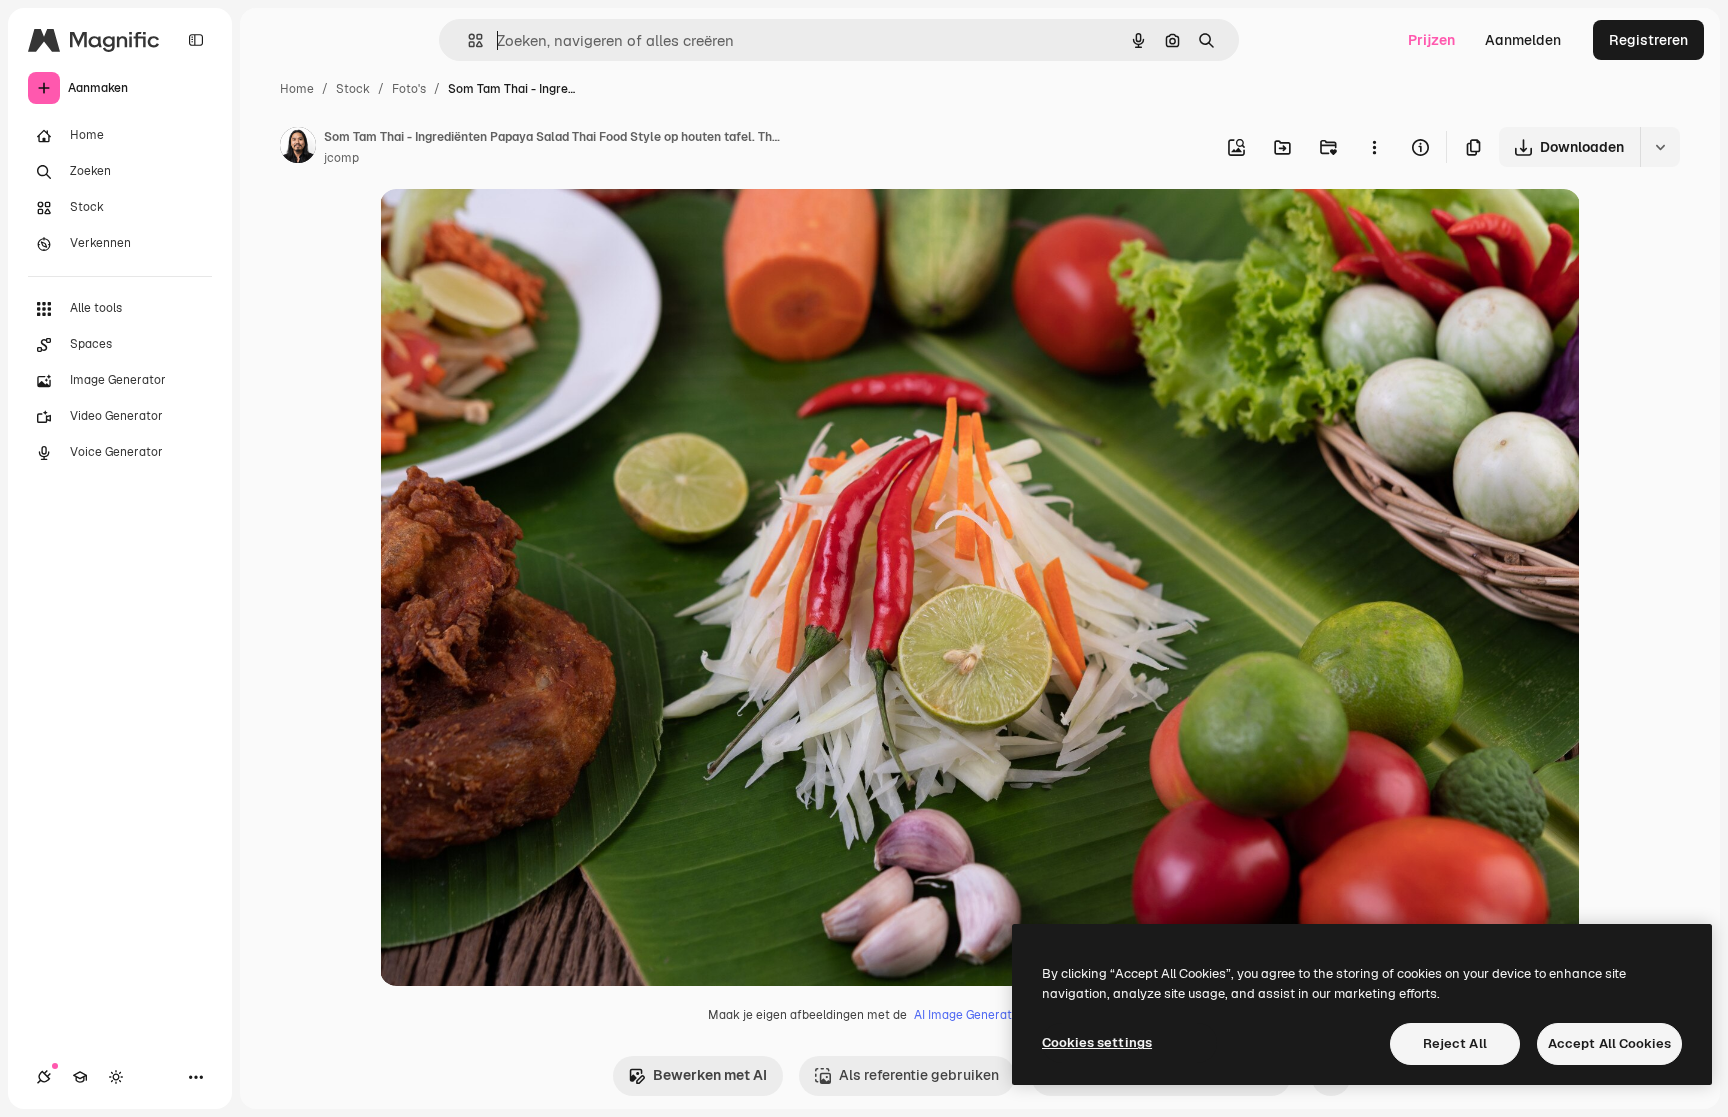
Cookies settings (1097, 1042)
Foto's (409, 89)
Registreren (1648, 40)
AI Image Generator (969, 1015)
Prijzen (1431, 40)
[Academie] (80, 1077)
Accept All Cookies (1609, 1043)
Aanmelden (1523, 40)
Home (297, 89)
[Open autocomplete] (467, 40)
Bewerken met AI (710, 1075)
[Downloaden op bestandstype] (1660, 147)
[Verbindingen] (44, 1077)
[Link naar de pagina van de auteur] (298, 148)
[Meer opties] (1374, 147)
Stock (353, 89)
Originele (511, 227)
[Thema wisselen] (116, 1077)
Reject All (1455, 1043)
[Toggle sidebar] (196, 40)
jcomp (341, 158)
